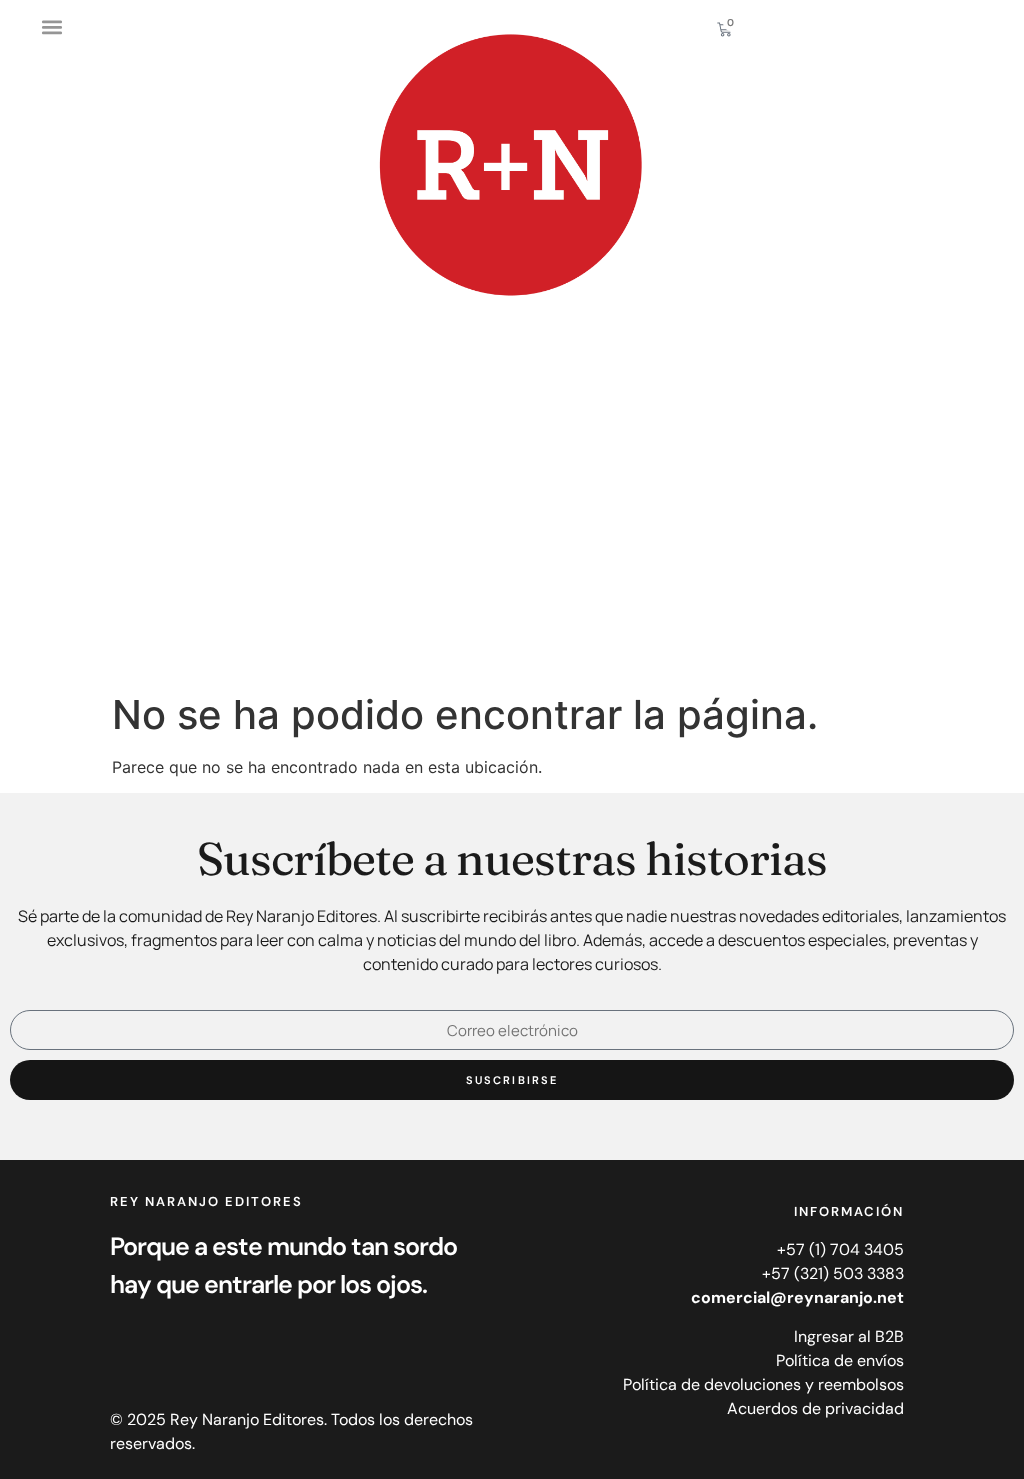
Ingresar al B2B (849, 1336)
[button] (51, 26)
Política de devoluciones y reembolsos (763, 1384)
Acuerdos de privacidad (815, 1408)
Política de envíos (840, 1360)
